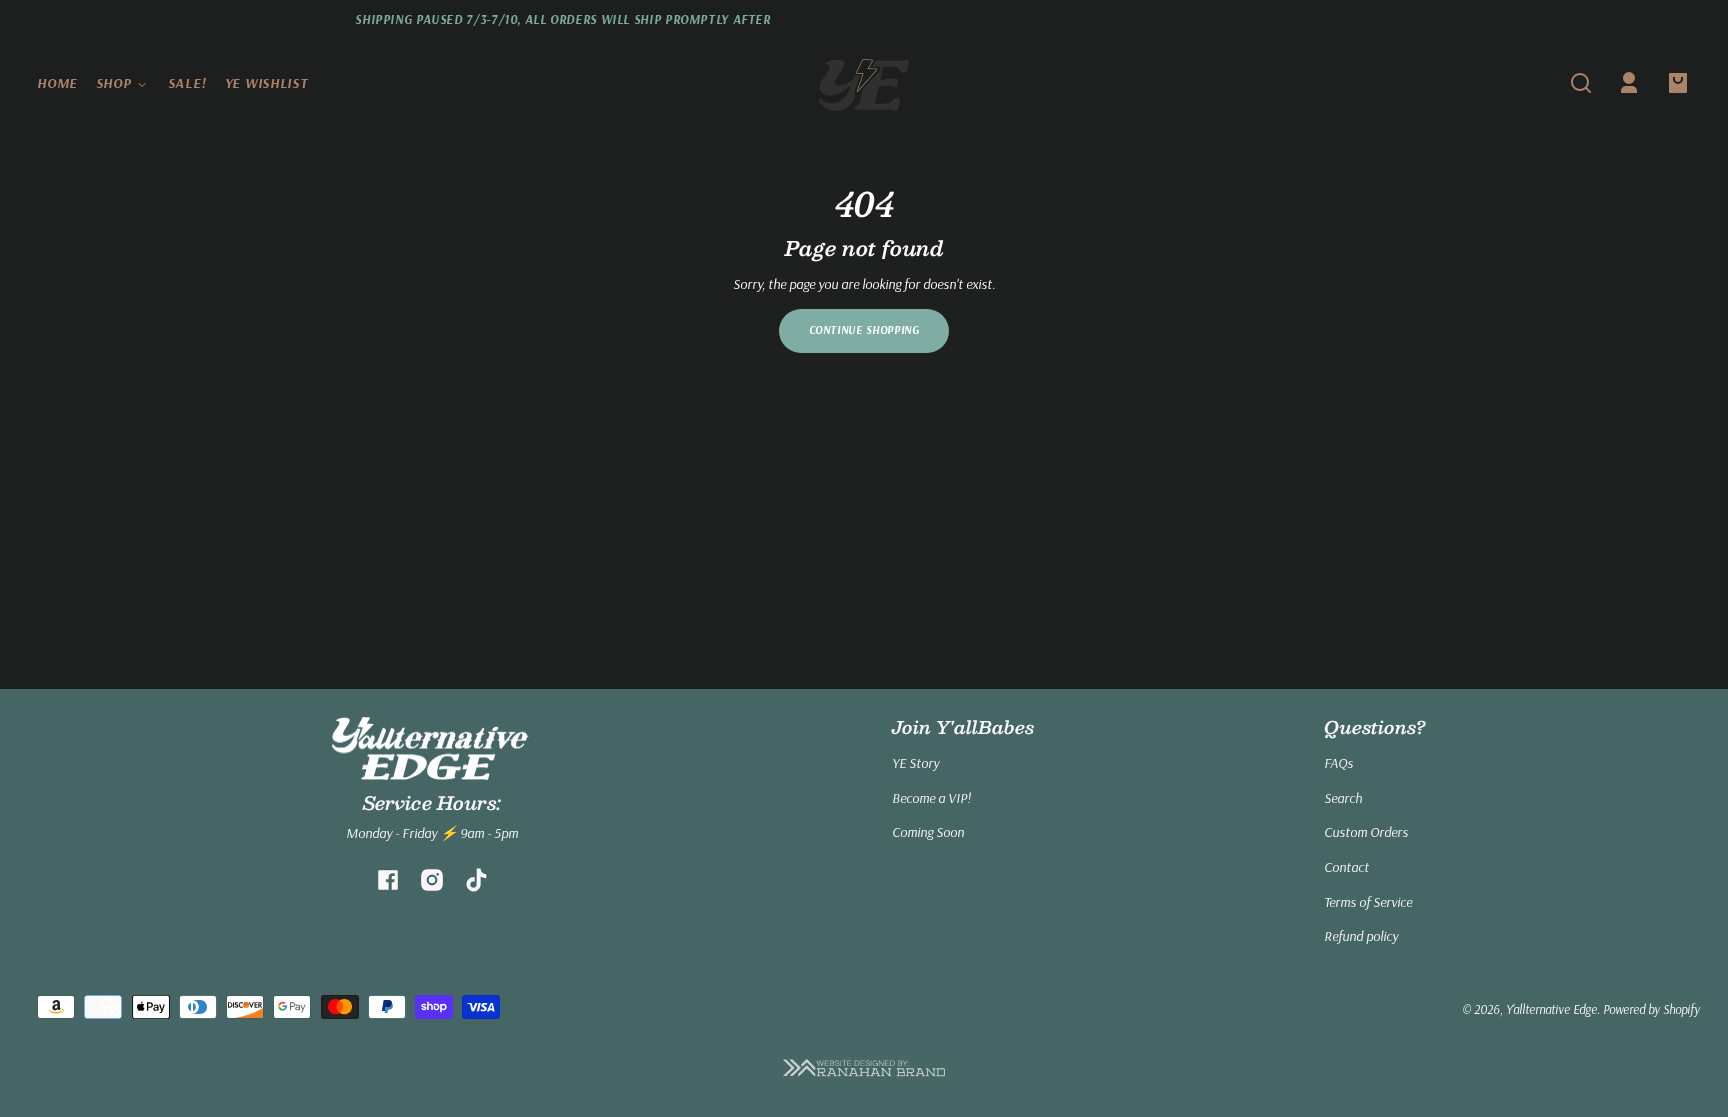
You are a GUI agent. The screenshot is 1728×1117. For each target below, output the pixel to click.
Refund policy (1361, 936)
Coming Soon (928, 832)
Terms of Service (1368, 902)
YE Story (915, 763)
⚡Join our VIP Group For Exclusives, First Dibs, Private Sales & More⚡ (1434, 19)
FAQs (1338, 763)
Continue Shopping (864, 330)
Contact (1346, 867)
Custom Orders (1366, 832)
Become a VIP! (931, 798)
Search (1343, 798)
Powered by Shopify (1651, 1009)
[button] (1581, 83)
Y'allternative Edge (1551, 1009)
